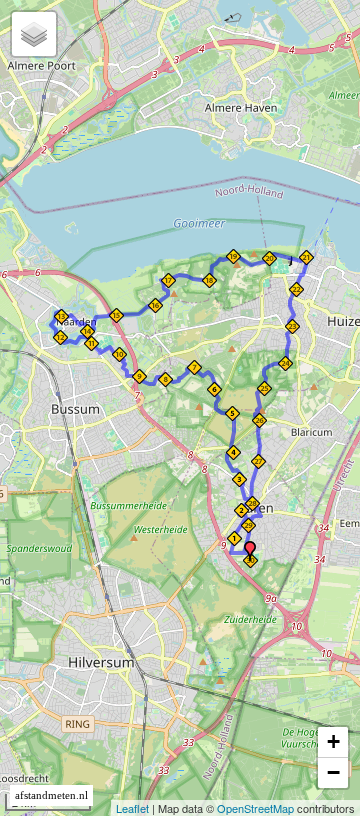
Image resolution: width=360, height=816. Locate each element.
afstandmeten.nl (51, 795)
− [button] (333, 772)
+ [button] (333, 741)
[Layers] (34, 34)
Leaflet (132, 808)
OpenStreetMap (255, 808)
